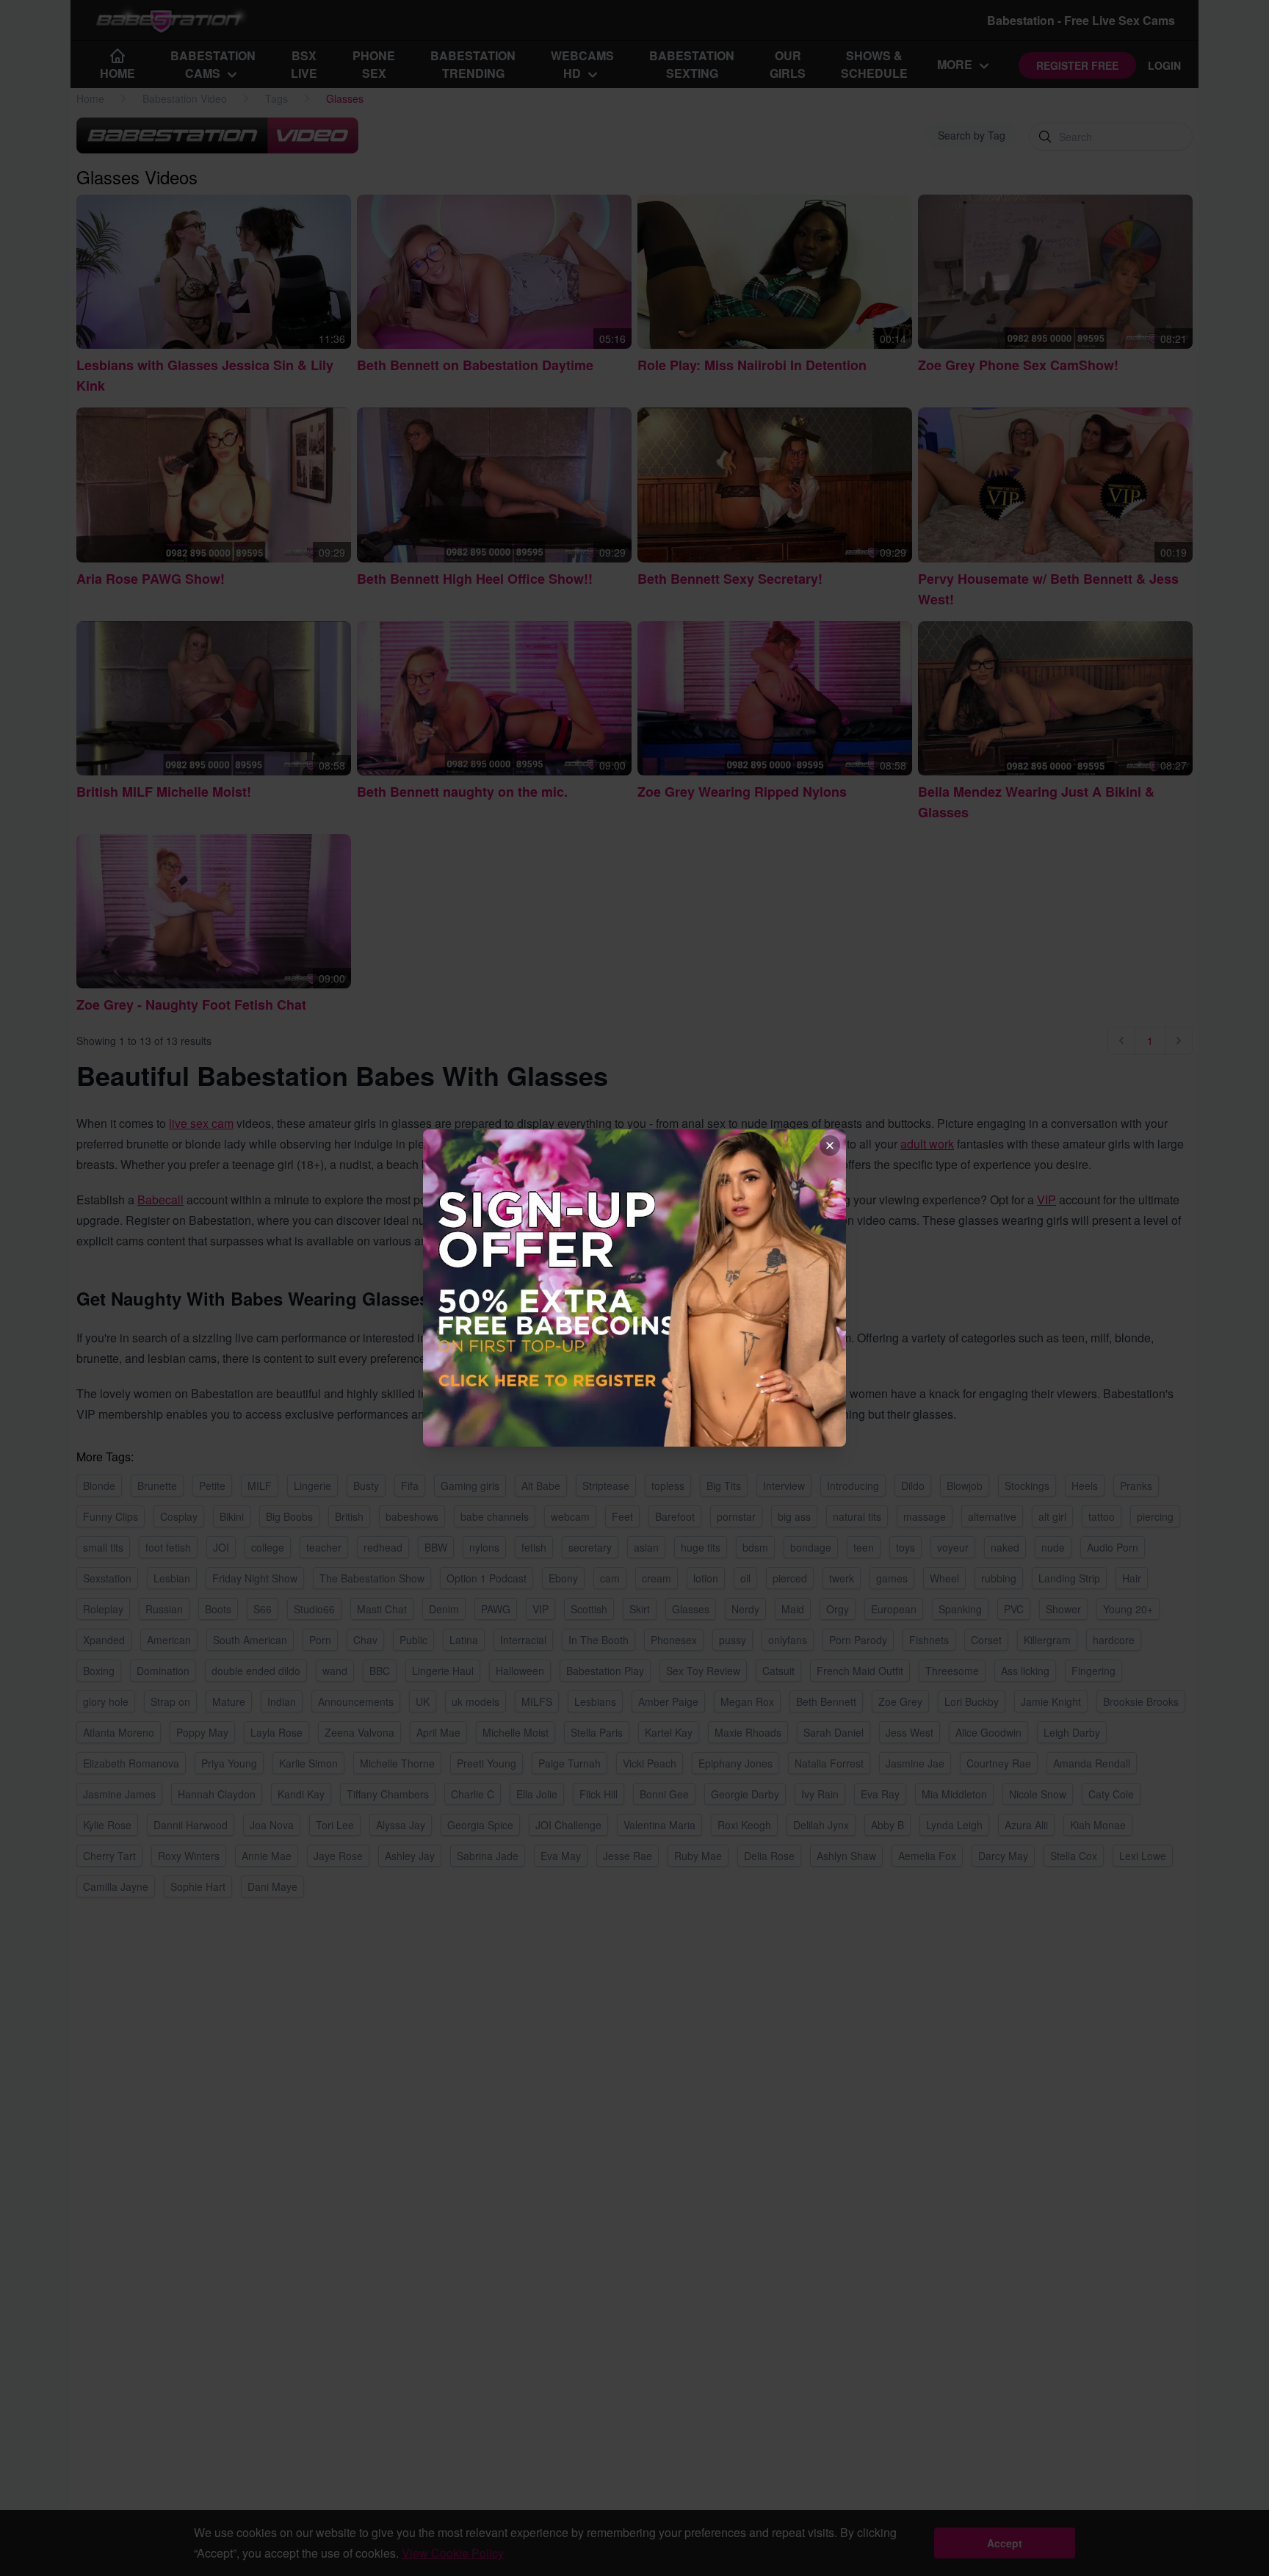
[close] (830, 1146)
